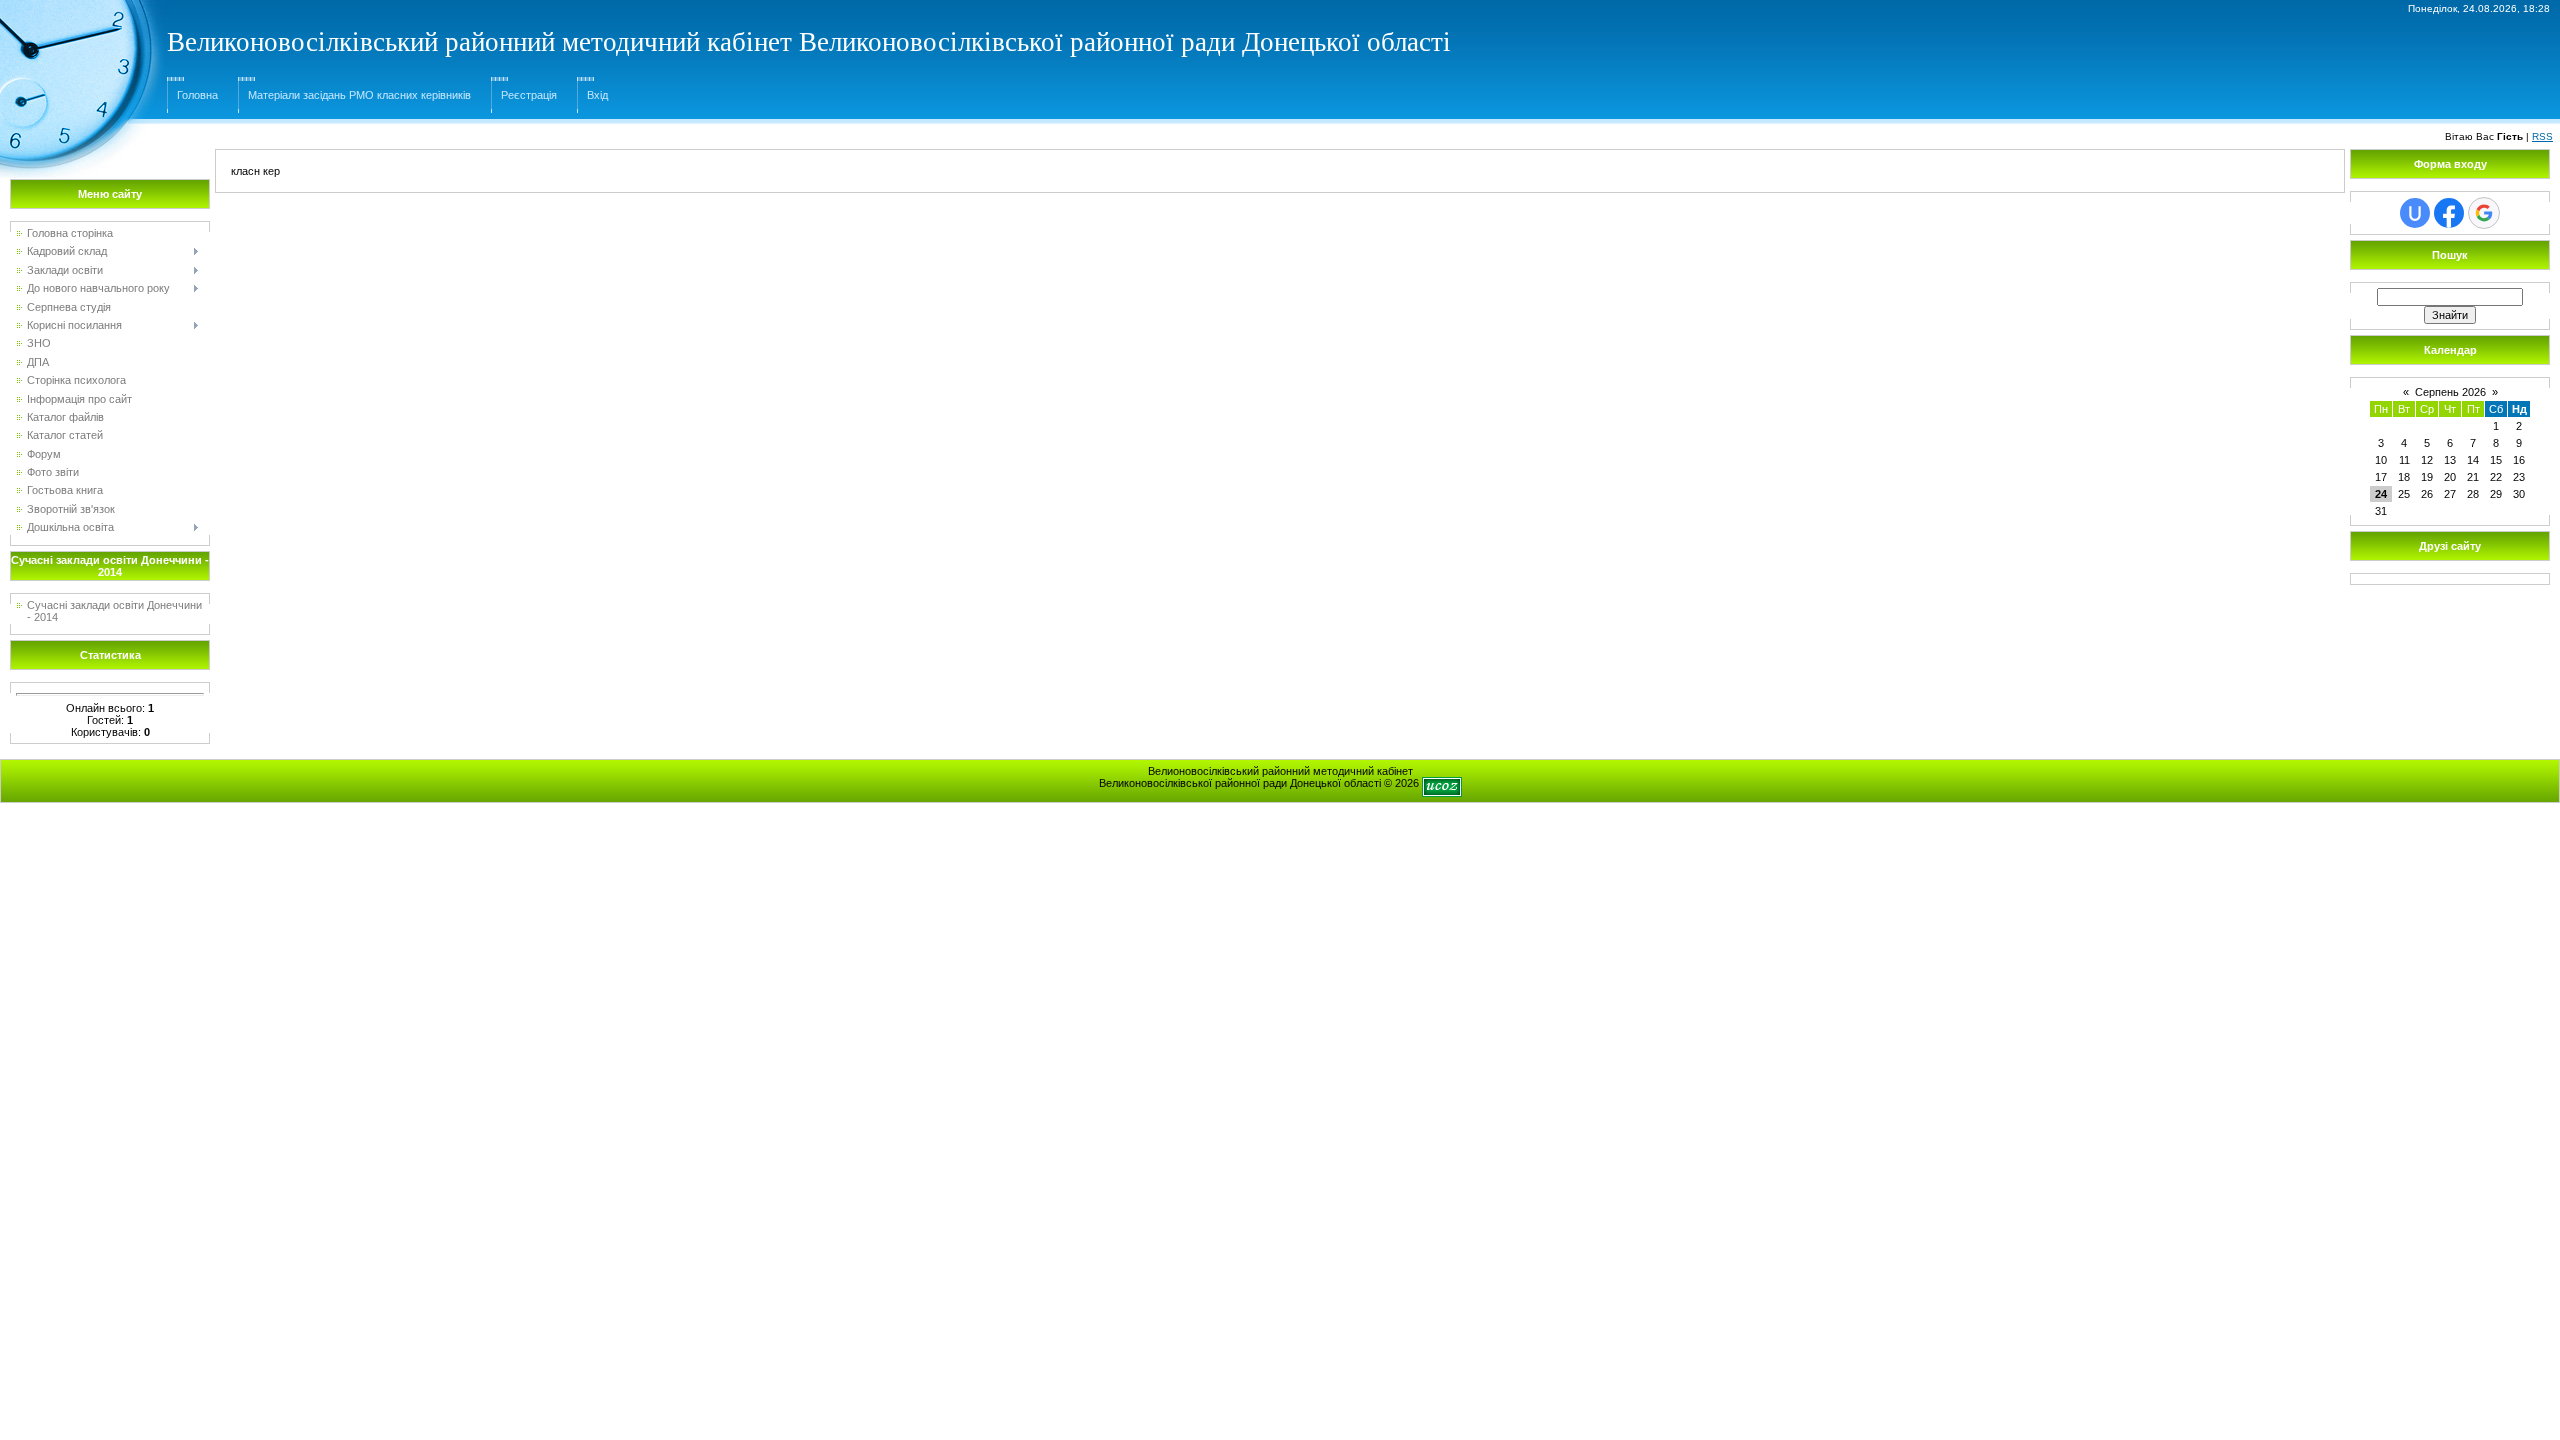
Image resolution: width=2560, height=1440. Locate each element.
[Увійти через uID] (2415, 213)
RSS (2542, 136)
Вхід (597, 95)
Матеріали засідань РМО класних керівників (359, 95)
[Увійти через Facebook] (2449, 213)
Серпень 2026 (2450, 392)
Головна (197, 95)
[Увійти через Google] (2484, 213)
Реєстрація (529, 95)
